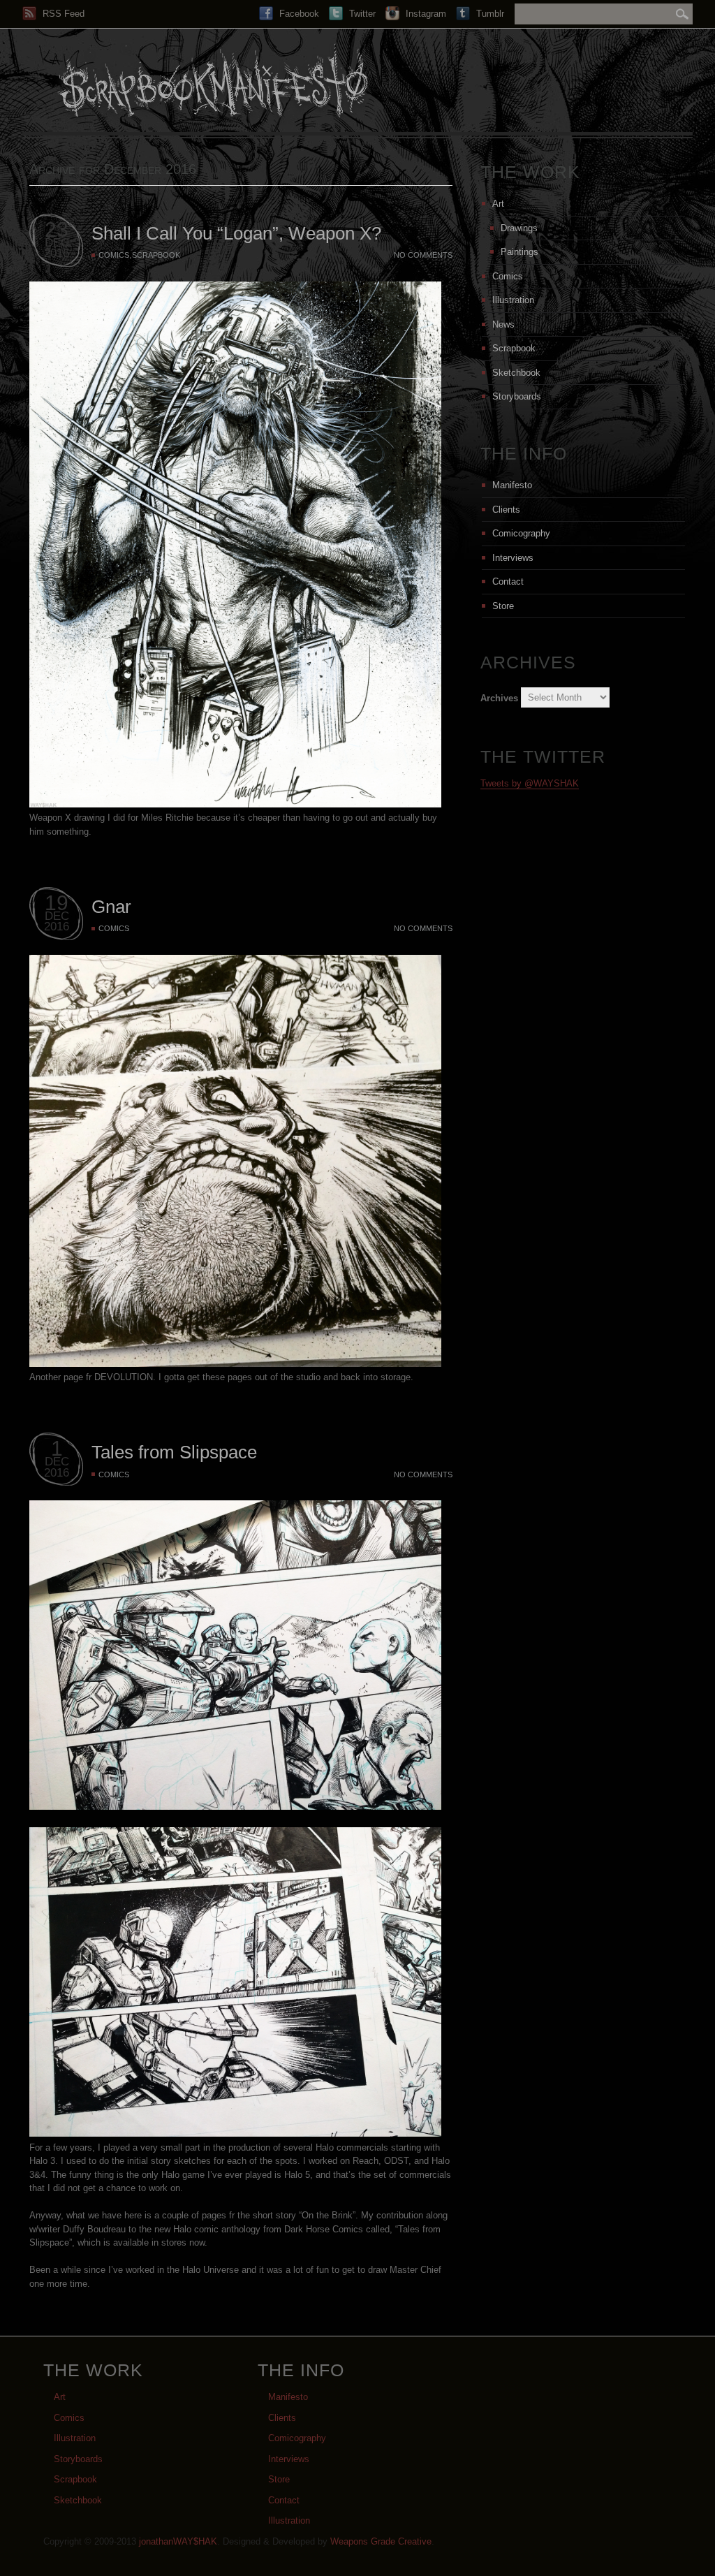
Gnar (111, 907)
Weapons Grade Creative (381, 2541)
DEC (57, 243)
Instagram (425, 14)
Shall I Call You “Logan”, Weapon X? (236, 233)
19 (57, 903)
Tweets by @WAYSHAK (530, 783)
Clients (506, 510)
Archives (499, 697)
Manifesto (512, 485)
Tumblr (489, 14)
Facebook (298, 14)
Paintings (519, 252)
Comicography (521, 533)
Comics (114, 255)
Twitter (361, 14)
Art (498, 204)
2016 (57, 253)
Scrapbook (156, 255)
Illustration (513, 300)
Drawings (519, 228)
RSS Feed (62, 14)
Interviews (513, 558)
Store (503, 606)
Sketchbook (516, 373)
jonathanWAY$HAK (178, 2541)
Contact (508, 581)
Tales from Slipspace (174, 1452)
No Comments (423, 255)
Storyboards (517, 396)
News (503, 324)
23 (57, 229)
